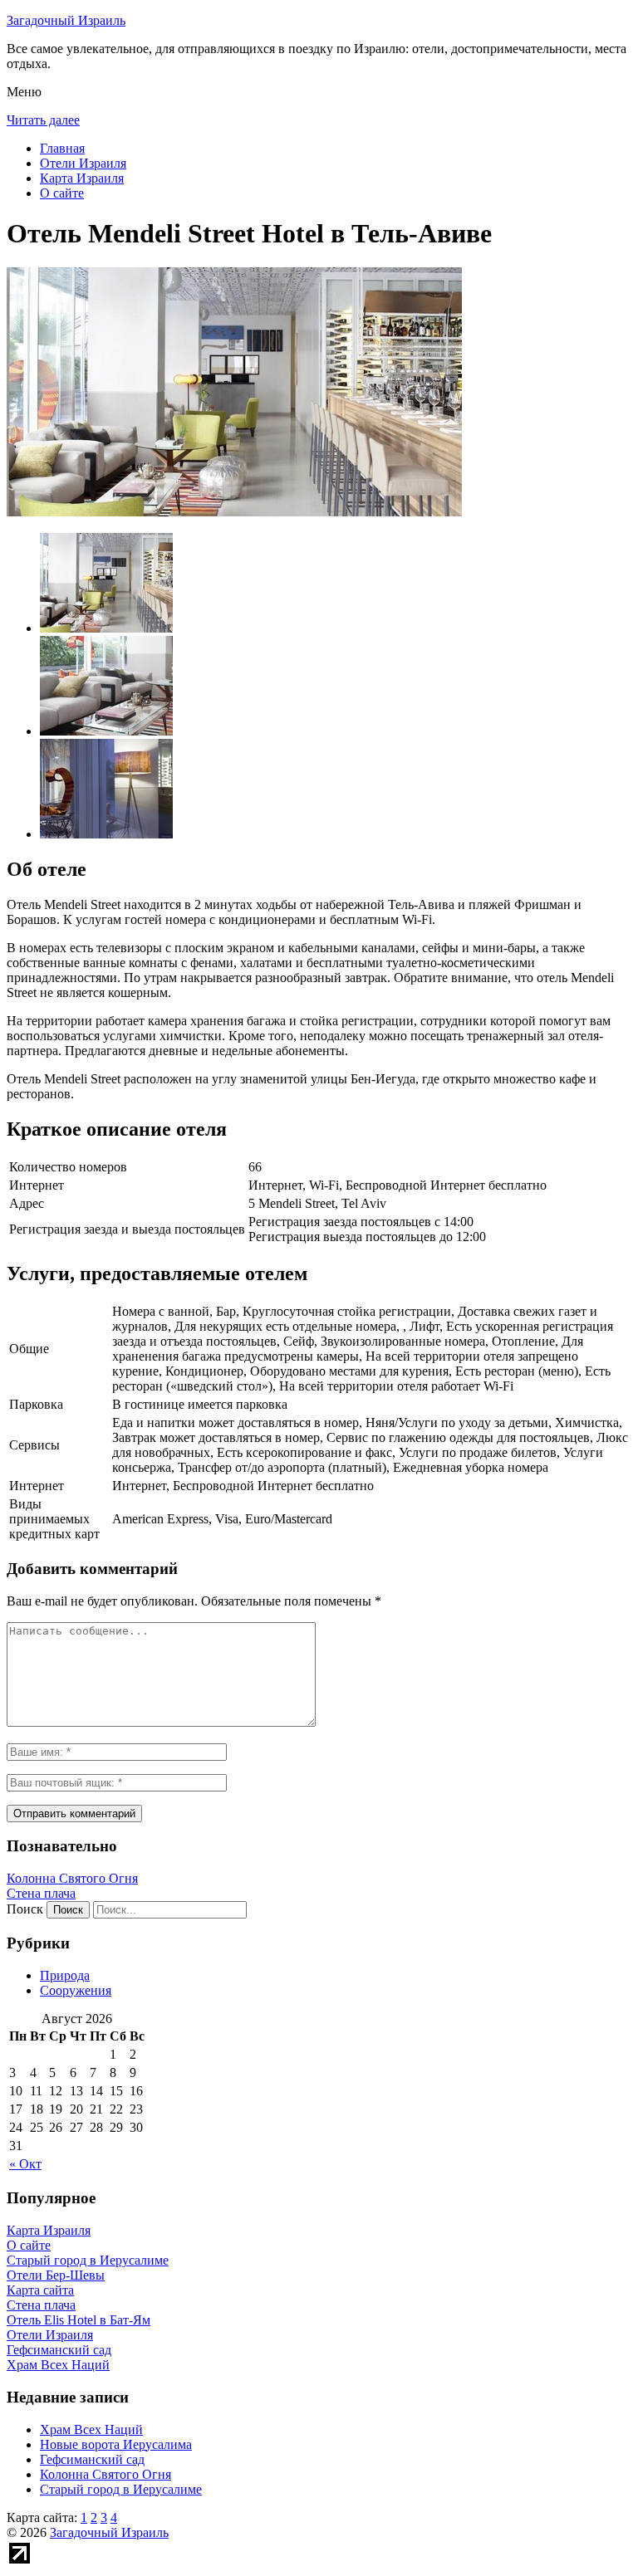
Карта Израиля (82, 178)
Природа (65, 1975)
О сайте (62, 193)
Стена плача (41, 1893)
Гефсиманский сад (92, 2459)
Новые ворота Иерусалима (116, 2444)
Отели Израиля (83, 163)
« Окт (25, 2164)
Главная (62, 148)
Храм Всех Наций (91, 2429)
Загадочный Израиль (66, 20)
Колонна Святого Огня (72, 1878)
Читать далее (43, 120)
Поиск (25, 1909)
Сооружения (76, 1990)
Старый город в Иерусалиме (121, 2489)
